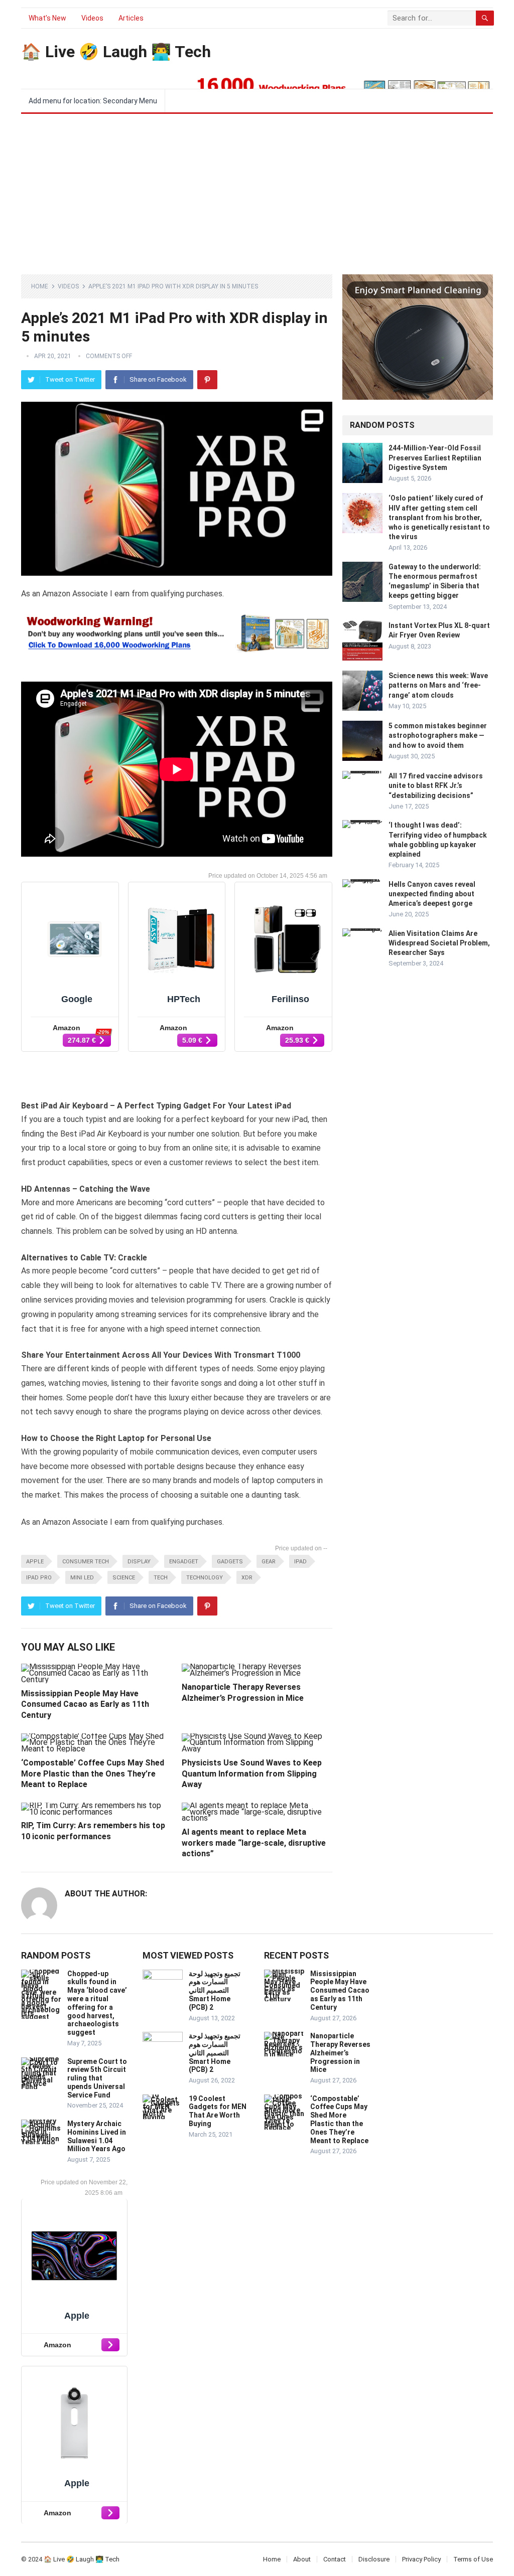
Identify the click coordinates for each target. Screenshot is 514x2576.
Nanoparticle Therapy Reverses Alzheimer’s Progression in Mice (340, 2053)
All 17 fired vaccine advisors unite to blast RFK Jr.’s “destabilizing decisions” (436, 785)
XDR (247, 1578)
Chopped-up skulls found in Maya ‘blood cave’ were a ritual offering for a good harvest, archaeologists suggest (97, 2003)
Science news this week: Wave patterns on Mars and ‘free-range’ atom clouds (438, 685)
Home (40, 286)
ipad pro (39, 1578)
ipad (300, 1562)
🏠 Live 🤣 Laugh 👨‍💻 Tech (116, 52)
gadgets (230, 1562)
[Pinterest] (207, 380)
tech (161, 1578)
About (302, 2559)
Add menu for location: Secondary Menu (93, 101)
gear (269, 1562)
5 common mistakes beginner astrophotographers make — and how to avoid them (438, 735)
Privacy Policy (421, 2559)
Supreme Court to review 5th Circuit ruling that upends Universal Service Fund (97, 2078)
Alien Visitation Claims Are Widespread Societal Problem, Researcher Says (439, 943)
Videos (92, 18)
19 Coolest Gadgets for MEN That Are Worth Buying (218, 2111)
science (124, 1578)
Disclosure (374, 2559)
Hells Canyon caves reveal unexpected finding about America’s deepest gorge (432, 894)
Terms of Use (473, 2559)
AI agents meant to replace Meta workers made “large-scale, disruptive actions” (254, 1843)
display (139, 1562)
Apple (35, 1562)
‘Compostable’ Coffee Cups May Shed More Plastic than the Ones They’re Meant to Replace (93, 1774)
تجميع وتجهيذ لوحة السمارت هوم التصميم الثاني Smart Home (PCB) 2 (215, 1990)
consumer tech (86, 1562)
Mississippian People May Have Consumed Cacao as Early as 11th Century (85, 1704)
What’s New (47, 18)
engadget (184, 1562)
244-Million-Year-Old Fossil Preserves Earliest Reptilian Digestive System (435, 457)
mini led (82, 1578)
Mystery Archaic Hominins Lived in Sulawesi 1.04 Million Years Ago (97, 2136)
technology (205, 1578)
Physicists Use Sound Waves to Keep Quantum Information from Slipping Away (252, 1774)
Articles (131, 18)
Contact (335, 2559)
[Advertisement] (257, 189)
